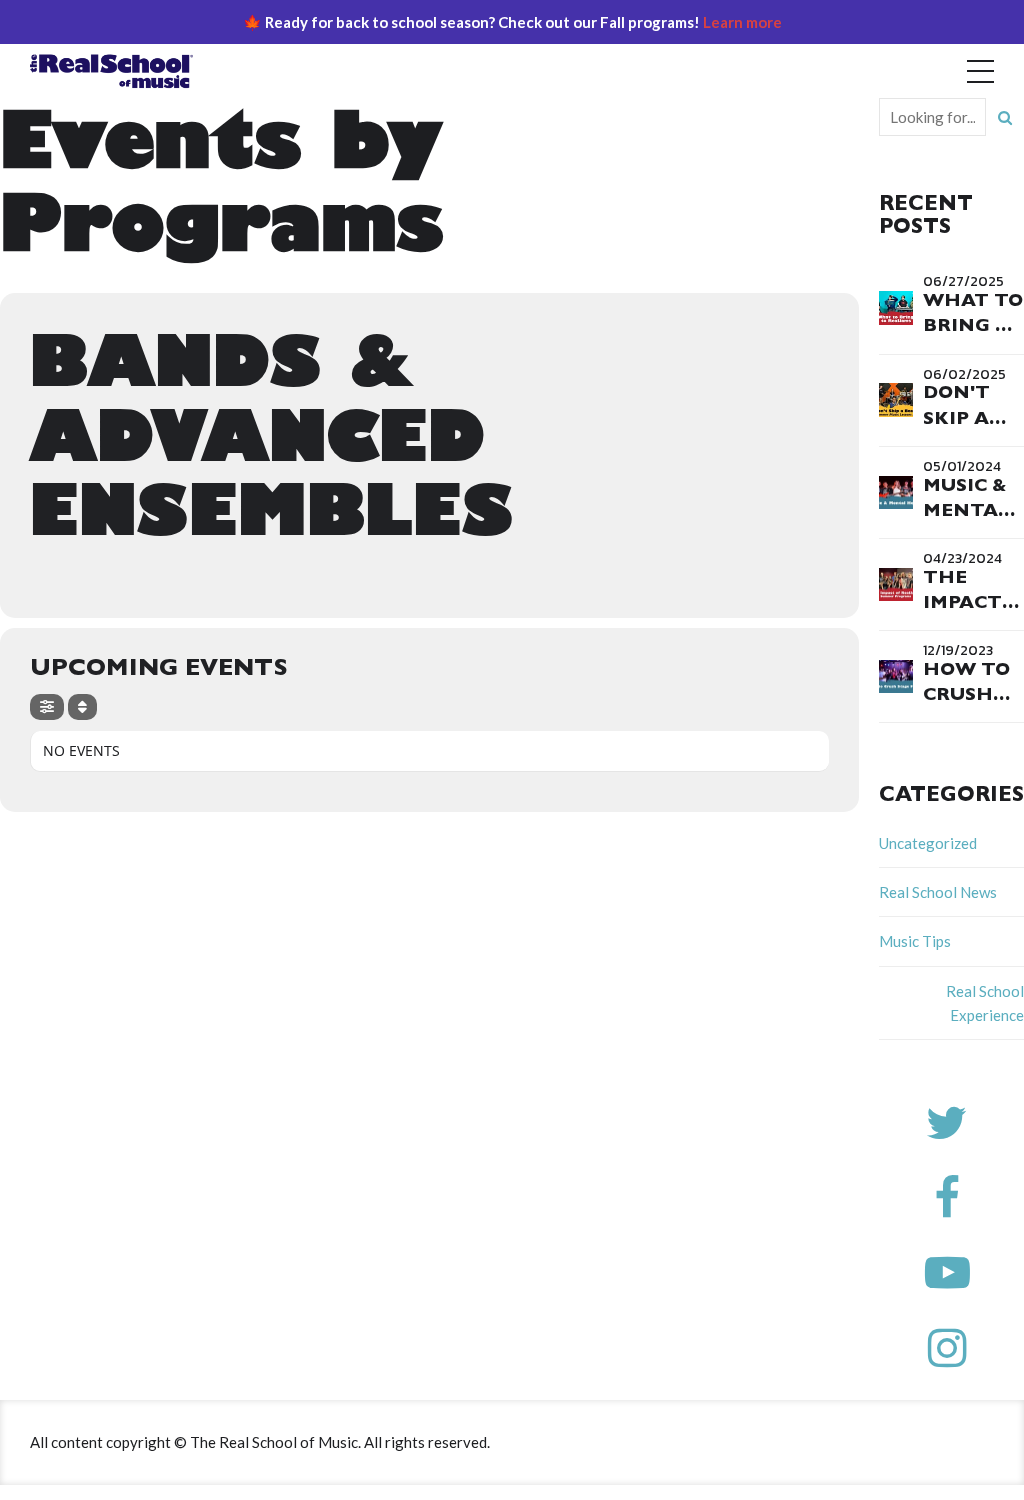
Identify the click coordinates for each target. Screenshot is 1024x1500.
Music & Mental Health (966, 513)
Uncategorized (928, 843)
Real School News (938, 892)
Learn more (742, 22)
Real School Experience (985, 1003)
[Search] (1005, 117)
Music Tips (915, 941)
